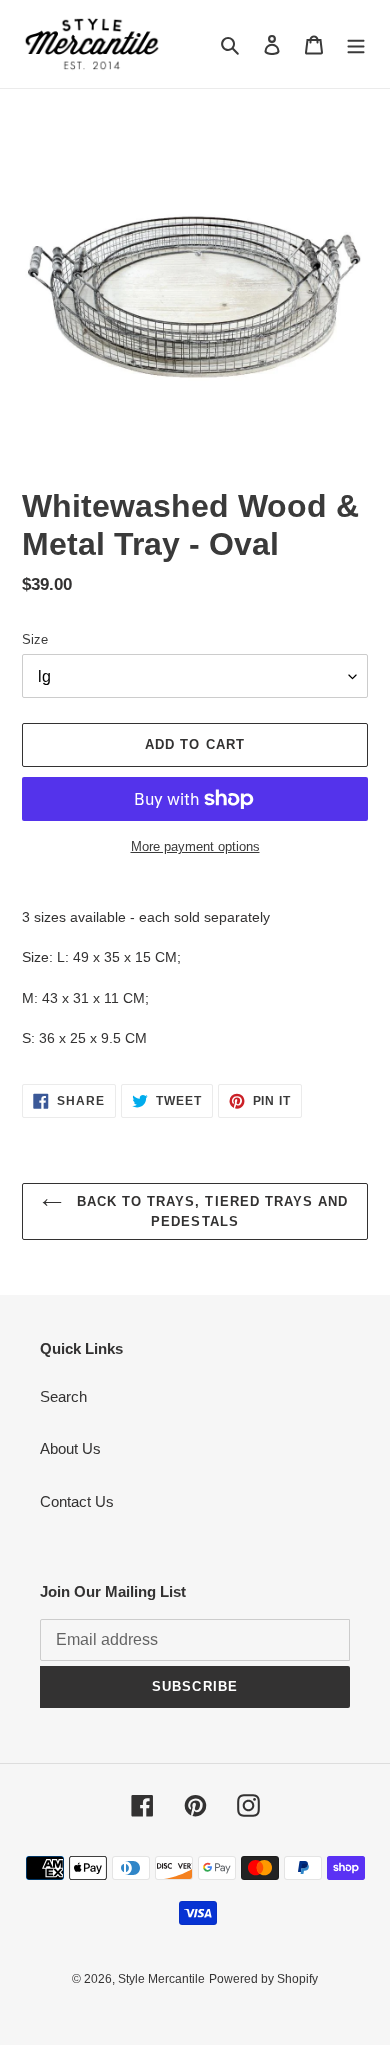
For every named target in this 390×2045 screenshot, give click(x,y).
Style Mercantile (161, 1979)
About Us (70, 1448)
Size (35, 639)
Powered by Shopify (263, 1979)
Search (63, 1396)
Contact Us (77, 1501)
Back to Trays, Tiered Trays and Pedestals (210, 1211)
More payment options (195, 846)
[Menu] (356, 44)
